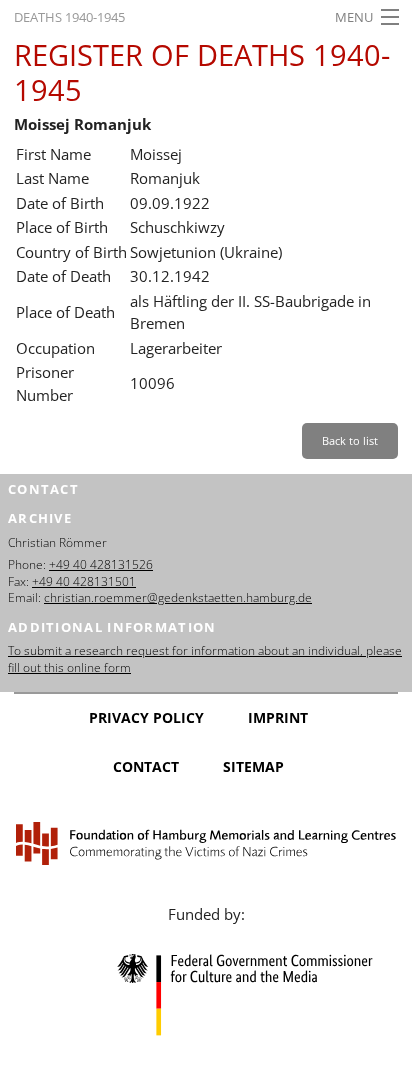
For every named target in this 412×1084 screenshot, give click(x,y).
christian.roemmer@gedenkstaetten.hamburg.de (178, 597)
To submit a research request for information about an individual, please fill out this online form (205, 659)
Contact (146, 766)
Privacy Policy (146, 717)
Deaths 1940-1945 (69, 17)
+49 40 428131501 (84, 581)
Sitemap (253, 766)
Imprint (278, 717)
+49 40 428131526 (101, 564)
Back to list (350, 440)
